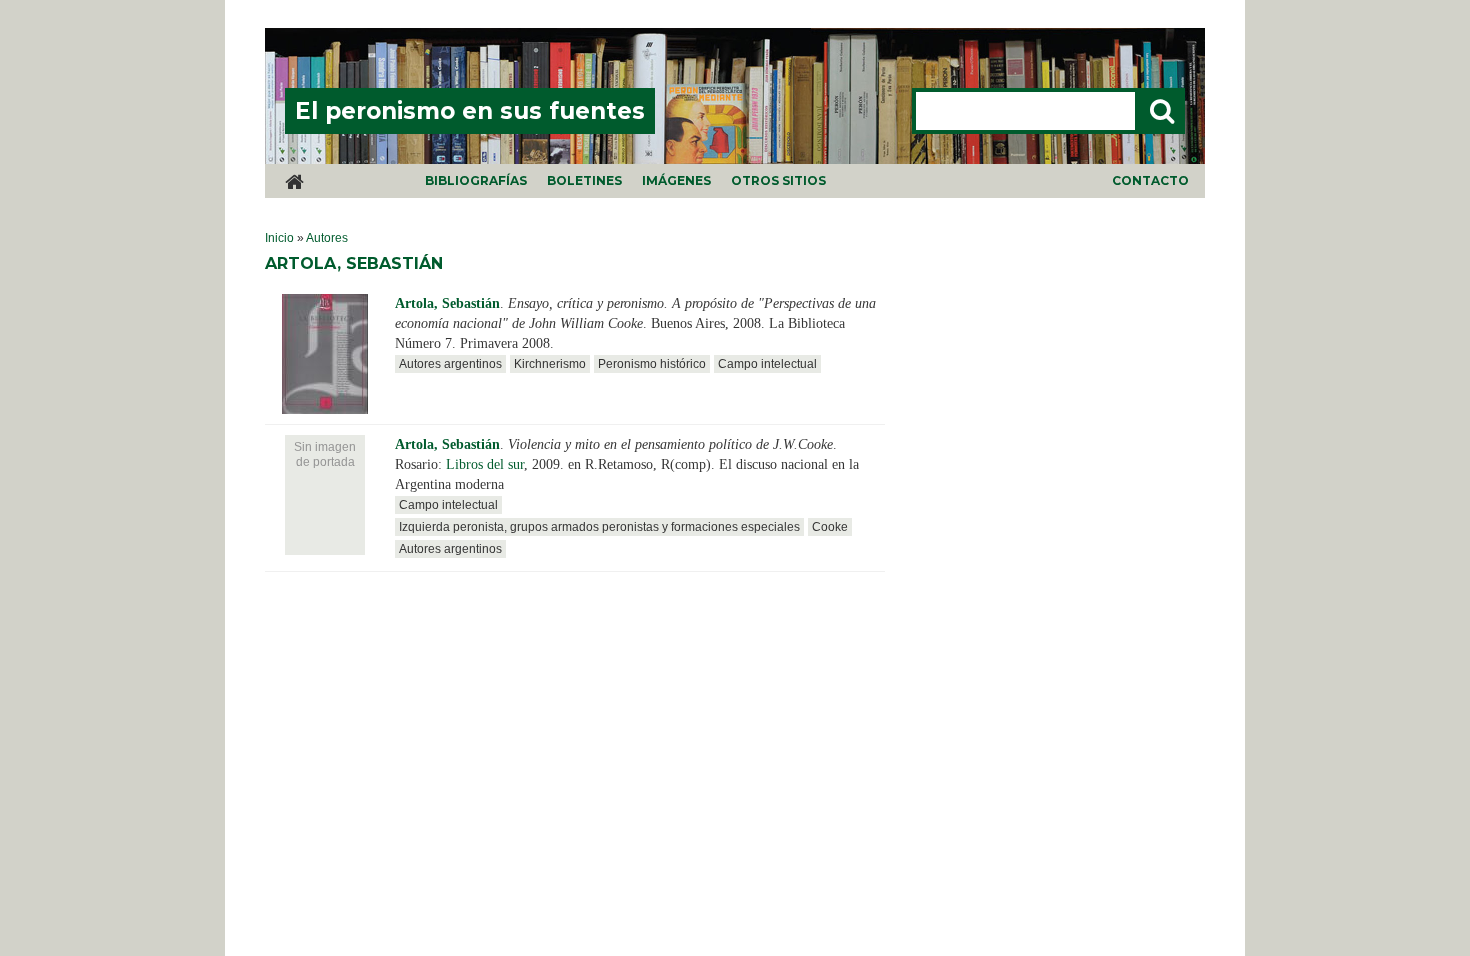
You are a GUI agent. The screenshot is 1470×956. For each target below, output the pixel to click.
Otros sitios (778, 180)
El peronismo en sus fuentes (470, 111)
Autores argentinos (450, 364)
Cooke (830, 527)
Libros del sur (485, 464)
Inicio (279, 238)
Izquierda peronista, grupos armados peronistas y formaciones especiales (599, 527)
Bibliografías (476, 180)
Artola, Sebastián (447, 303)
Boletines (584, 180)
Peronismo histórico (652, 364)
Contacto (1150, 180)
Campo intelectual (767, 364)
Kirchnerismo (550, 364)
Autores (327, 238)
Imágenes (676, 180)
